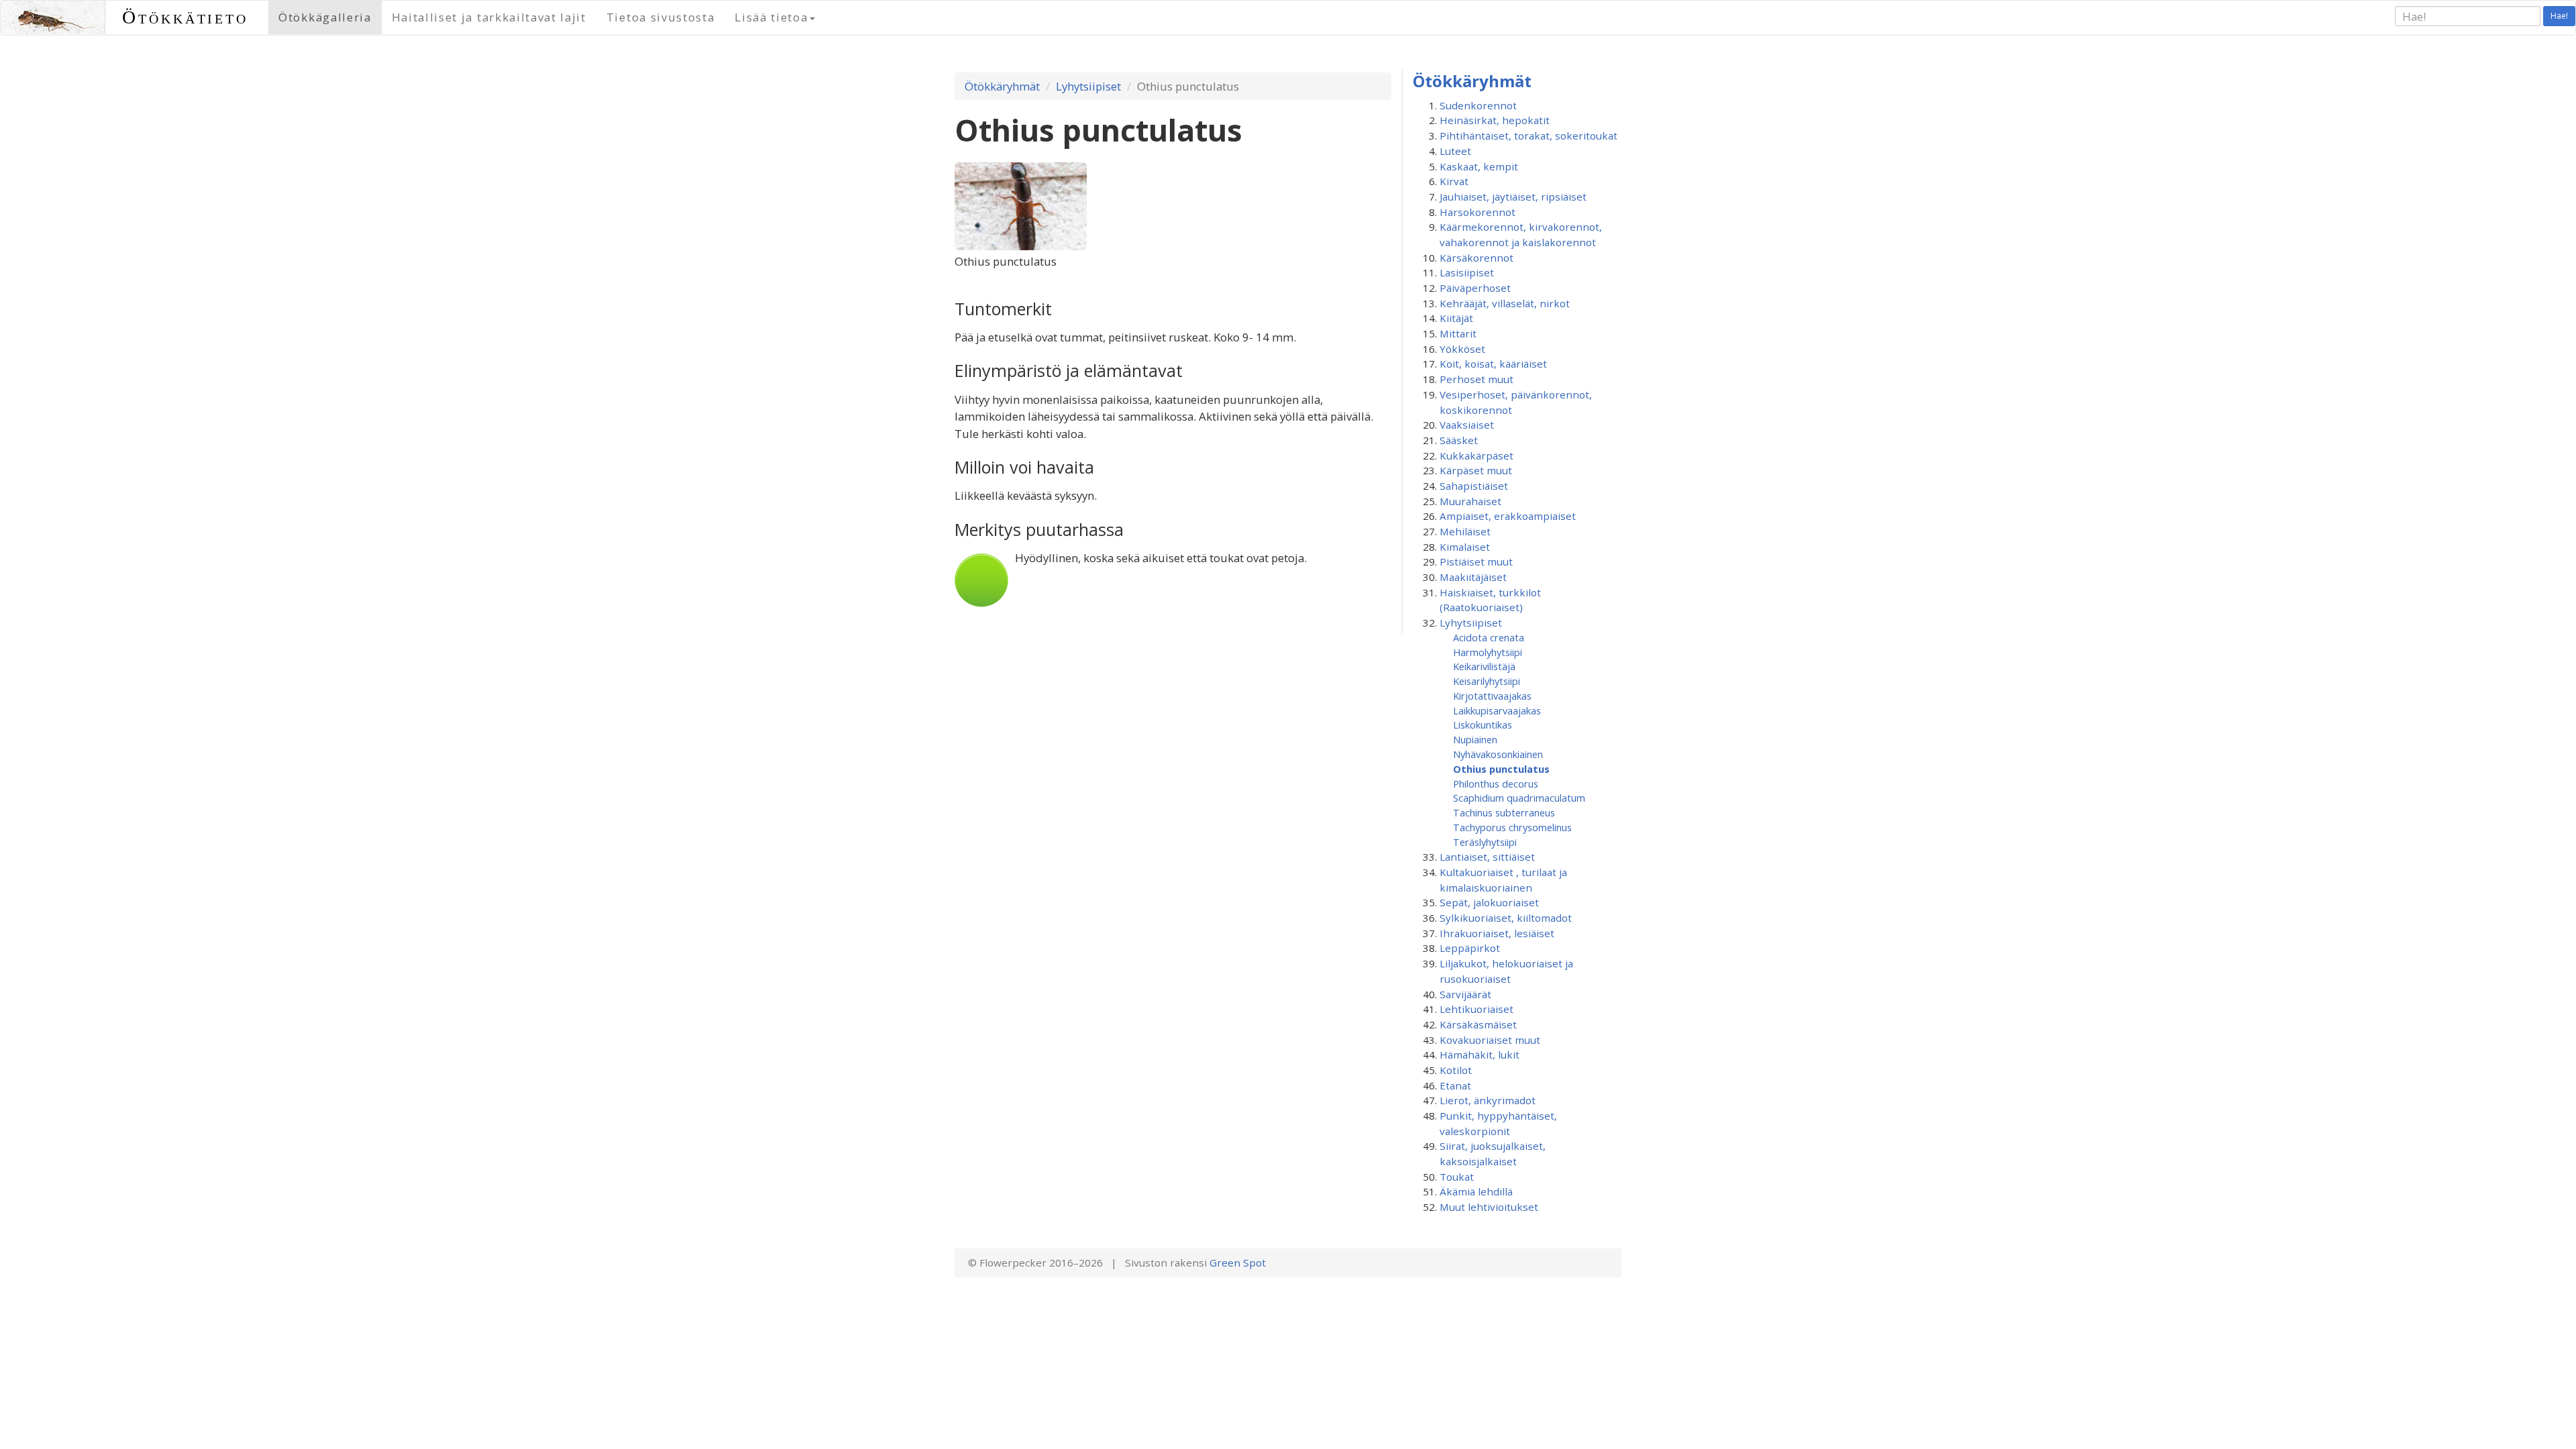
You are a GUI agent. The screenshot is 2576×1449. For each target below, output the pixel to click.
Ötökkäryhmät (1002, 86)
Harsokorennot (1478, 212)
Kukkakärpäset (1477, 455)
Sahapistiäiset (1474, 486)
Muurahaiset (1470, 501)
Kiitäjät (1456, 318)
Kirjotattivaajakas (1492, 696)
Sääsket (1459, 440)
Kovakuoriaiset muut (1490, 1040)
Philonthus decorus (1496, 784)
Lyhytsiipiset (1088, 86)
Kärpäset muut (1476, 470)
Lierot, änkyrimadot (1488, 1100)
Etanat (1455, 1085)
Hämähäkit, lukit (1480, 1055)
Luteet (1455, 151)
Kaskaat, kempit (1479, 166)
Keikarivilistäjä (1484, 666)
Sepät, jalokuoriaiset (1489, 902)
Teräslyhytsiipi (1485, 842)
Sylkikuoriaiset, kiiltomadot (1506, 918)
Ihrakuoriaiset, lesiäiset (1497, 933)
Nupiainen (1475, 739)
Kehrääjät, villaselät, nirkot (1505, 303)
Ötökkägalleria (325, 17)
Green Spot (1238, 1263)
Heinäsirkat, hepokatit (1495, 120)
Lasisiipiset (1467, 272)
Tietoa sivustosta (661, 17)
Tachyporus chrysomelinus (1512, 827)
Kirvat (1454, 181)
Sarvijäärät (1465, 994)
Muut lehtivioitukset (1489, 1207)
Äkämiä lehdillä (1476, 1191)
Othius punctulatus (1501, 769)
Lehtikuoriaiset (1477, 1009)
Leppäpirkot (1470, 948)
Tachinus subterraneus (1504, 812)
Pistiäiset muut (1476, 561)
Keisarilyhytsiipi (1487, 681)
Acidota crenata (1489, 637)
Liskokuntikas (1483, 724)
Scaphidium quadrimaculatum (1519, 798)
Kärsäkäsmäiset (1478, 1024)
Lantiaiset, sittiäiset (1487, 857)
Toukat (1457, 1177)
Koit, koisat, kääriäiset (1493, 364)
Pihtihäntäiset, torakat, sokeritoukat (1528, 136)
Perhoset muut (1477, 379)
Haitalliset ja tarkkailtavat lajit (489, 17)
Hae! (2559, 16)
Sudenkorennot (1478, 105)
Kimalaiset (1465, 547)
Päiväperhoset (1475, 288)
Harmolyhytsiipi (1488, 652)
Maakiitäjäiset (1473, 577)
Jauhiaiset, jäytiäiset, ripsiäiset (1513, 197)
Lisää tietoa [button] (771, 17)
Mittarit (1458, 333)
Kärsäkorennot (1477, 258)
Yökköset (1462, 349)
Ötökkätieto (185, 17)
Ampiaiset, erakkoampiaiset (1508, 516)
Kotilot (1456, 1070)
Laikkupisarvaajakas (1497, 710)
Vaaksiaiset (1467, 425)
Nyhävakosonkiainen (1498, 754)
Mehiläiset (1465, 531)
